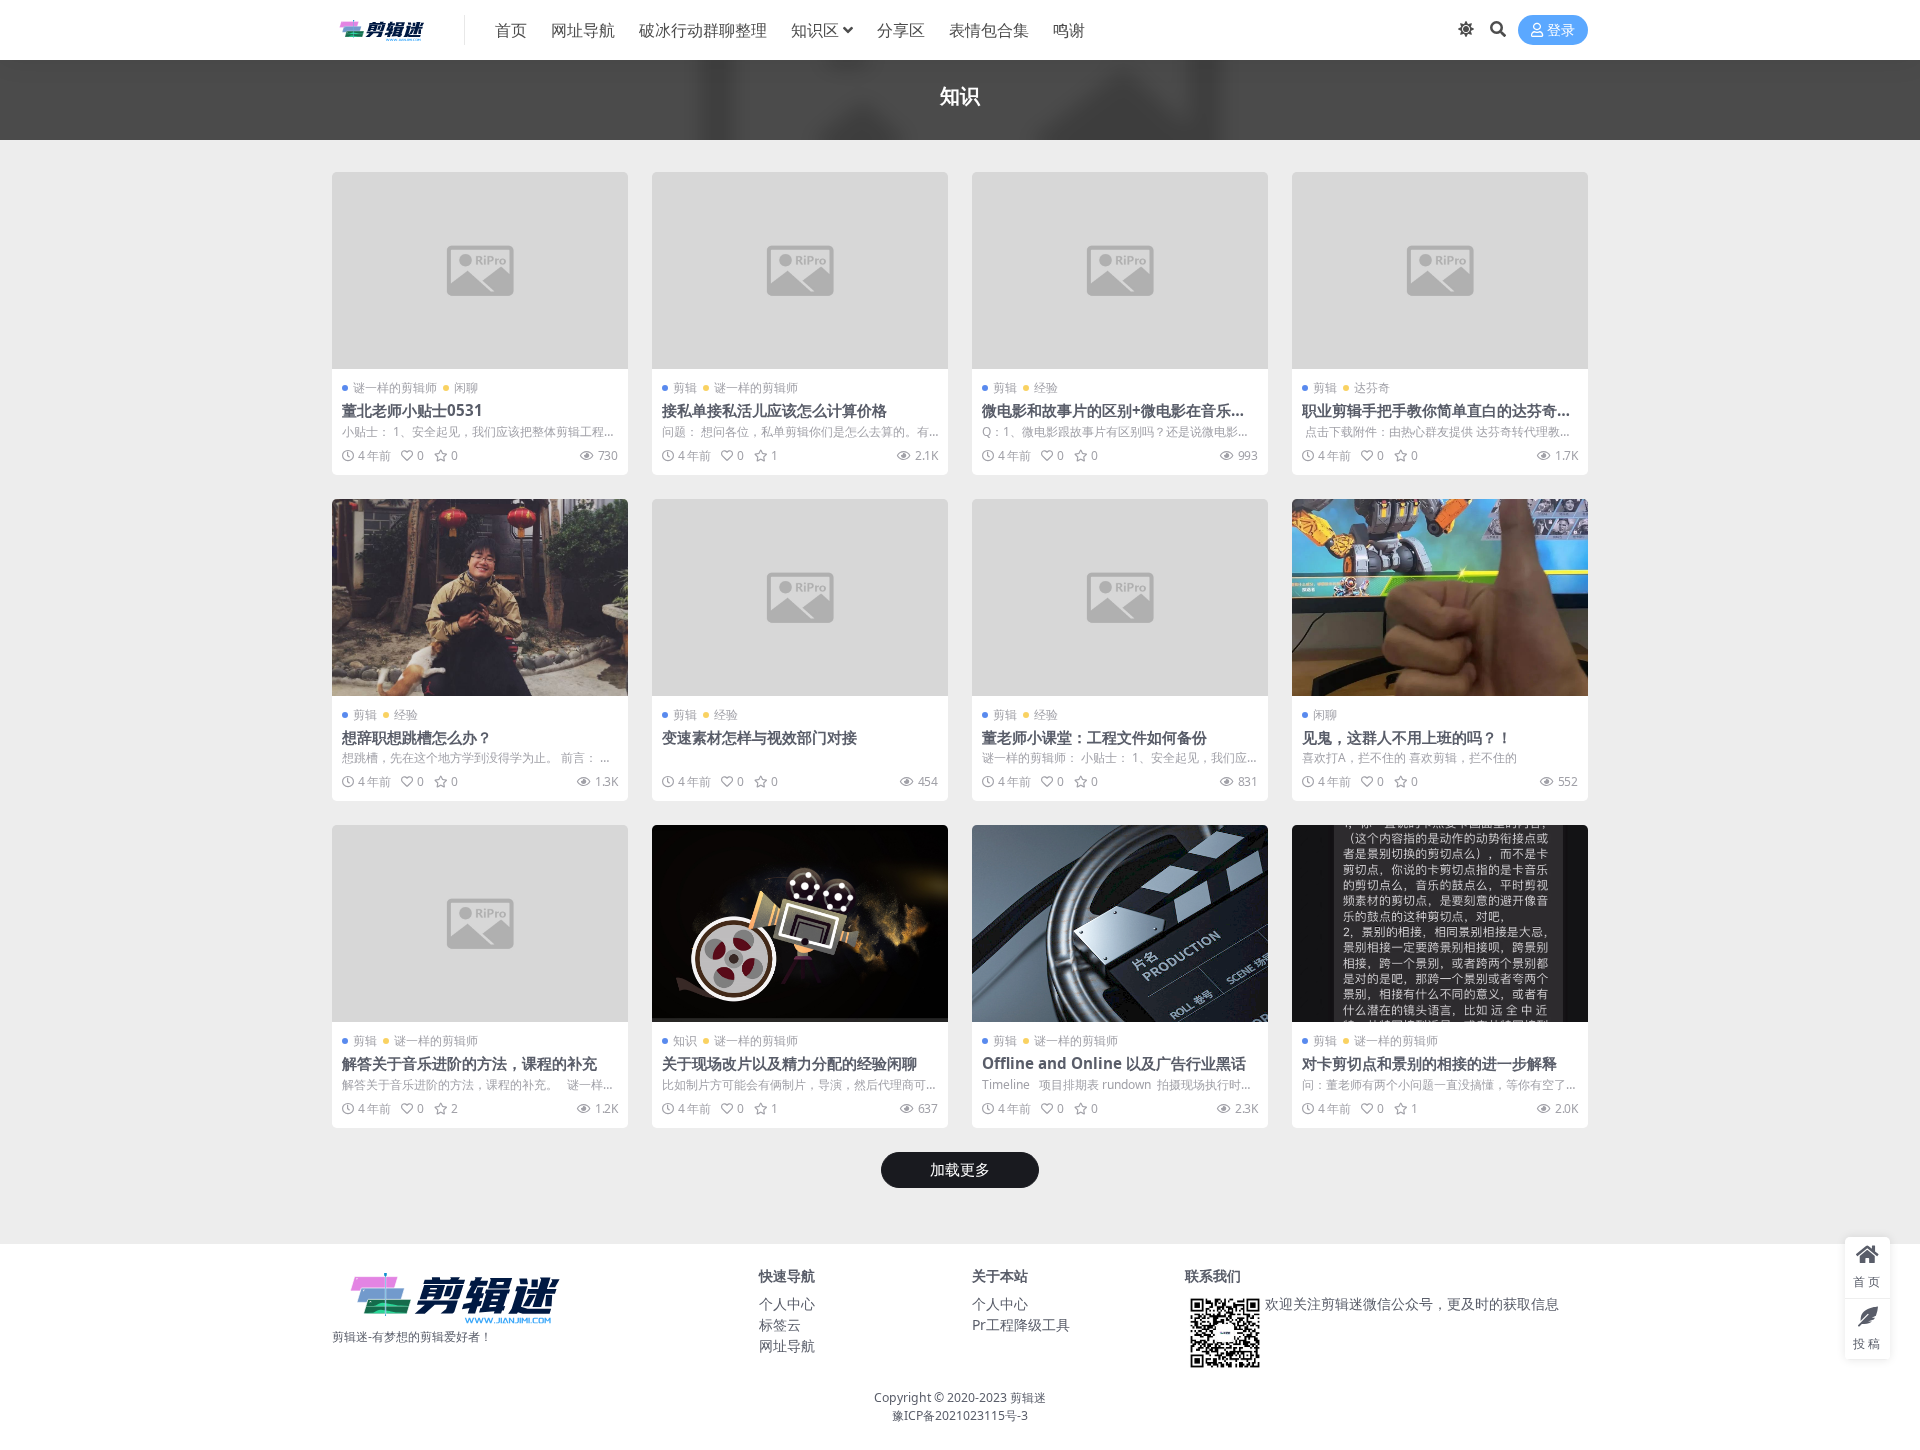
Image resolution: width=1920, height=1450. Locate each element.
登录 (1561, 30)
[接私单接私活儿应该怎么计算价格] (800, 270)
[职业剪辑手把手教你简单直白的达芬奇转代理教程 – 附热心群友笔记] (1440, 270)
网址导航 (583, 30)
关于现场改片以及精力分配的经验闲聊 (789, 1063)
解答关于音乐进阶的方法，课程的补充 (469, 1063)
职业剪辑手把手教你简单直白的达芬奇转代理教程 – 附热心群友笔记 (1437, 419)
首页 (511, 30)
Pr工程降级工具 (1021, 1324)
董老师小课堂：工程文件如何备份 (1094, 737)
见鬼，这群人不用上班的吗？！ (1407, 737)
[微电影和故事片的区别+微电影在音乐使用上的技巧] (1120, 270)
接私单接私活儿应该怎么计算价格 (774, 410)
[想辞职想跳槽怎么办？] (480, 597)
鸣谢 (1069, 30)
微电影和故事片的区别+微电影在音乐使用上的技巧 (1114, 419)
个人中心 (787, 1303)
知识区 (815, 30)
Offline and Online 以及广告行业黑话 (1114, 1063)
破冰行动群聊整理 (703, 30)
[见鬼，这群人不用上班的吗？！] (1440, 597)
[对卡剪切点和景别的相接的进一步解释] (1440, 923)
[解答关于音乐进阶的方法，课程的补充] (480, 923)
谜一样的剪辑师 (395, 387)
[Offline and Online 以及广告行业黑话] (1120, 923)
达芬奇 (1372, 387)
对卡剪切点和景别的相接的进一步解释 (1429, 1063)
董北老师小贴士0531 (412, 410)
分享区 (901, 30)
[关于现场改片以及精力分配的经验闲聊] (800, 923)
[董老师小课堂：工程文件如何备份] (1120, 597)
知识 (685, 1040)
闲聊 (466, 387)
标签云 (780, 1324)
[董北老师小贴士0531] (480, 270)
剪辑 (685, 387)
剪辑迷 (1028, 1397)
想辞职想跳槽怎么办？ (417, 737)
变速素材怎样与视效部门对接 (759, 737)
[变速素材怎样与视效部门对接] (800, 597)
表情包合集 (989, 30)
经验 (1046, 387)
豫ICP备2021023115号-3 (960, 1415)
